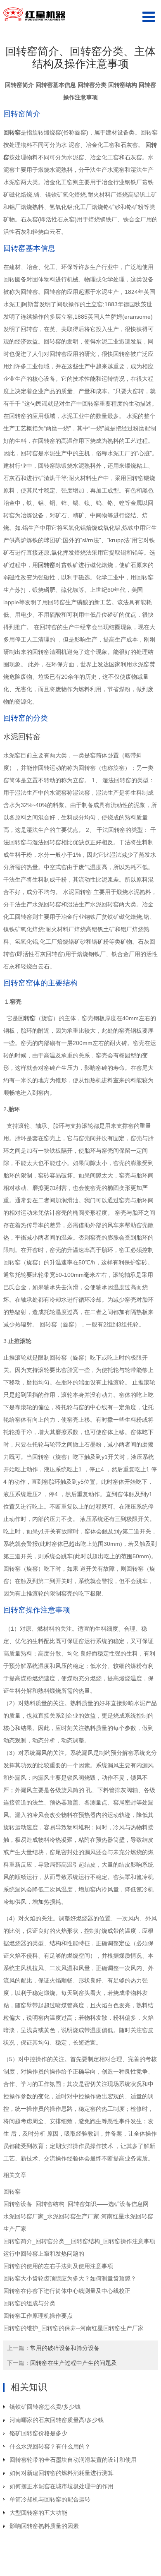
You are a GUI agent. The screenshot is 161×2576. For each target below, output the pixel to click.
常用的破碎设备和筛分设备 (65, 2348)
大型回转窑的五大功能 (38, 2513)
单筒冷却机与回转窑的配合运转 (50, 2499)
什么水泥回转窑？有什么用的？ (50, 2446)
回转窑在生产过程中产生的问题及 (73, 2363)
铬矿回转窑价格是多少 (38, 2433)
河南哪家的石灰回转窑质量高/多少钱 (57, 2420)
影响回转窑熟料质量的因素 (44, 2526)
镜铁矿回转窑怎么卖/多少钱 (45, 2407)
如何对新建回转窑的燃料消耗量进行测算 (62, 2473)
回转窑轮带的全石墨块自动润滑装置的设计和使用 (73, 2460)
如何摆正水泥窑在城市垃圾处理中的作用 (62, 2486)
